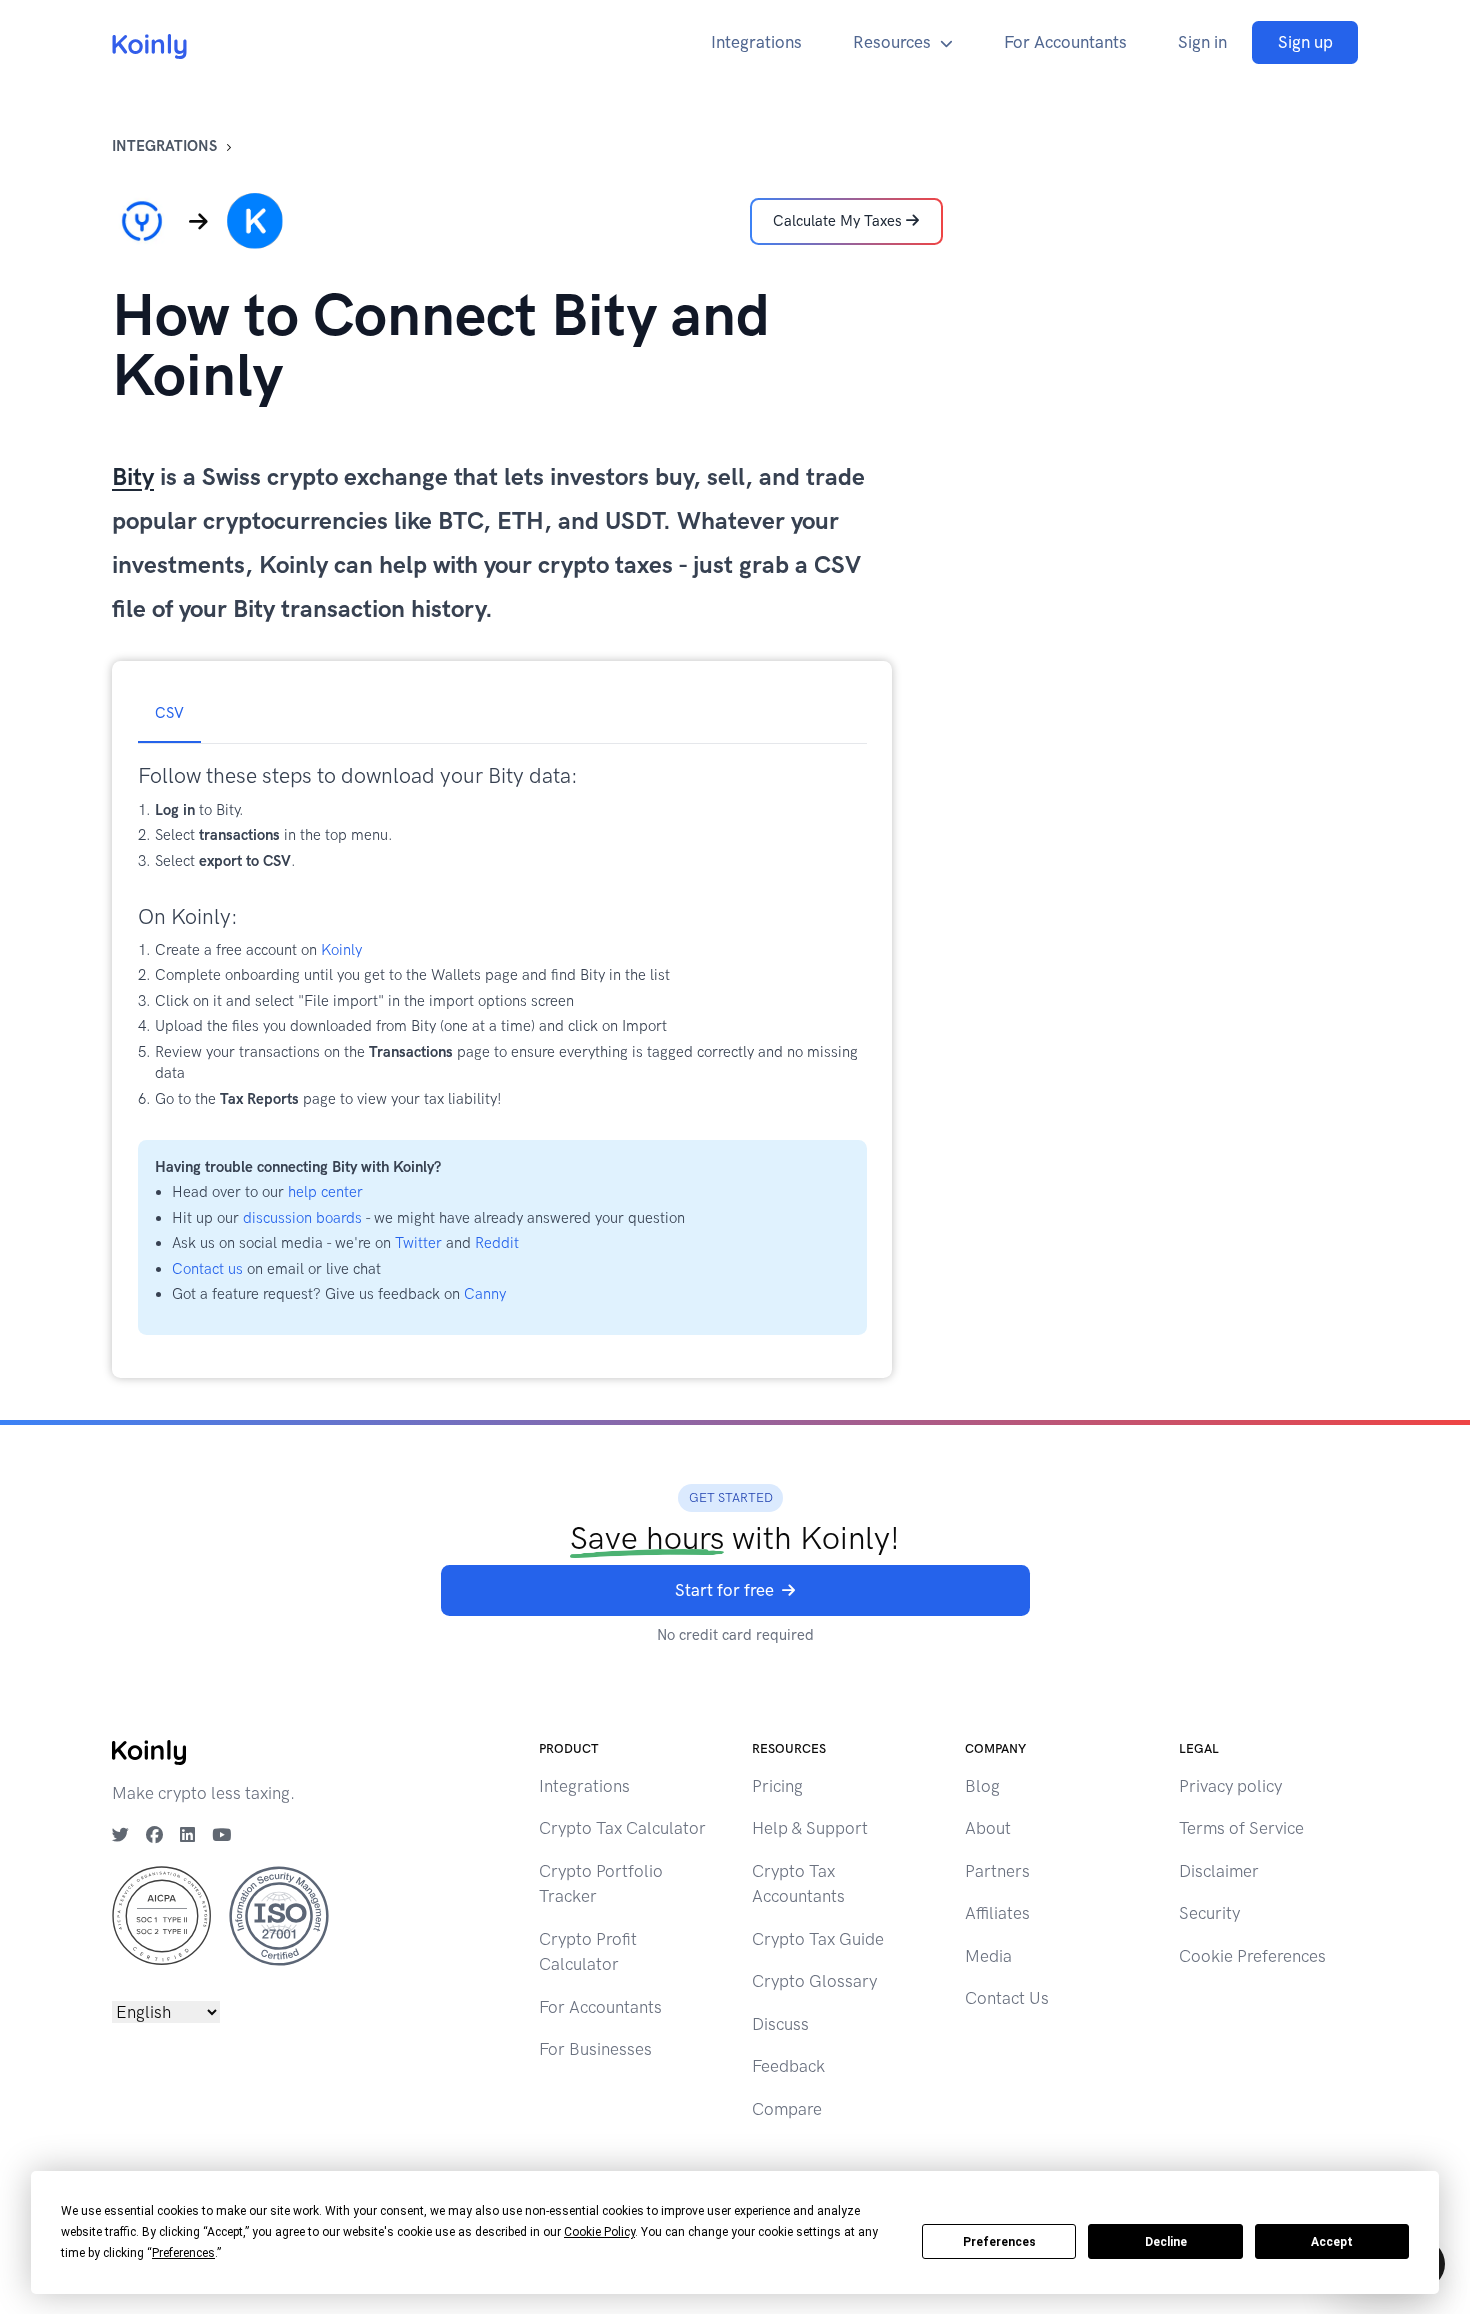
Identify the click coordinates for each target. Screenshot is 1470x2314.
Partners (997, 1871)
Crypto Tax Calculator (622, 1828)
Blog (982, 1786)
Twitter (418, 1243)
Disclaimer (1219, 1871)
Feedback (788, 2066)
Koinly (341, 950)
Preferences (999, 2242)
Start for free (724, 1590)
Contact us (207, 1269)
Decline (1166, 2242)
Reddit (497, 1243)
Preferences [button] (183, 2253)
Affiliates (997, 1913)
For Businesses (595, 2049)
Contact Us (1007, 1998)
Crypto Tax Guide (818, 1939)
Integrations (756, 42)
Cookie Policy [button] (599, 2232)
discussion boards (302, 1218)
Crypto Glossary (814, 1981)
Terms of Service (1241, 1828)
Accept (1332, 2242)
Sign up (1305, 42)
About (988, 1828)
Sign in (1202, 42)
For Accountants (1065, 42)
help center (325, 1192)
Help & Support (810, 1828)
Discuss (780, 2024)
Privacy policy (1230, 1786)
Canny (485, 1294)
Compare (787, 2109)
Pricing (777, 1786)
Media (988, 1956)
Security (1209, 1913)
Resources (892, 42)
